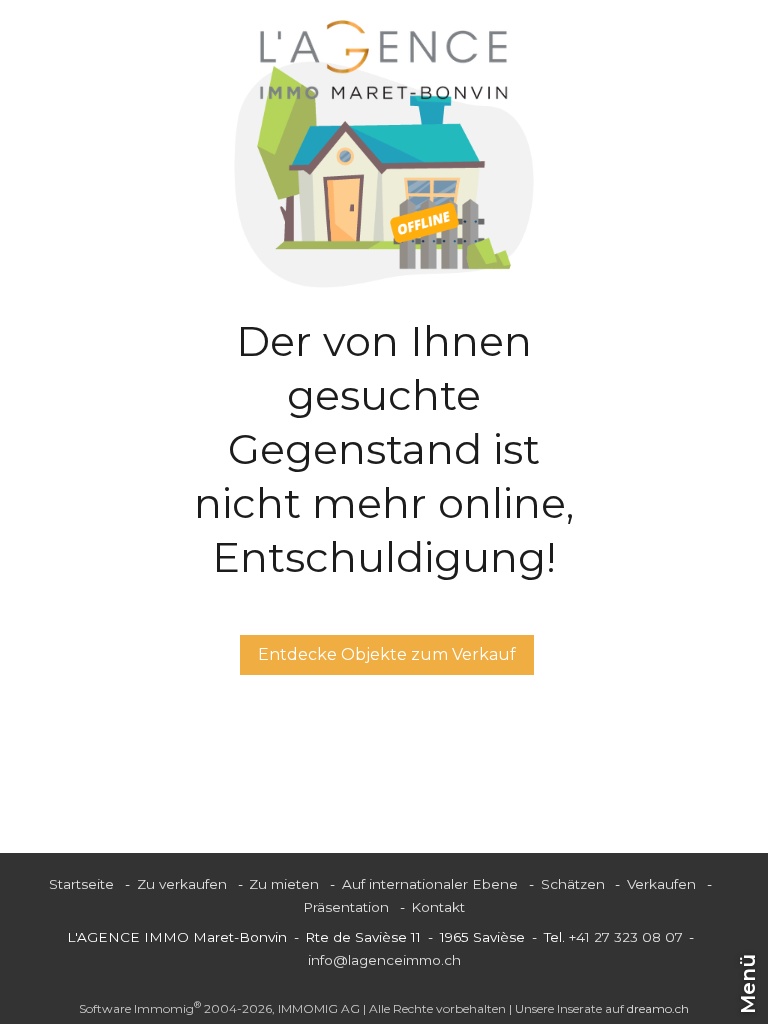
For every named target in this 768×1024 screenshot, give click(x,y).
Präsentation (346, 907)
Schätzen (573, 884)
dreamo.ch (658, 1008)
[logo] (384, 60)
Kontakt (438, 907)
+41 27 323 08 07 (626, 937)
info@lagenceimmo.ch (384, 960)
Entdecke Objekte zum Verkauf (387, 654)
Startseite (81, 884)
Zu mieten (284, 884)
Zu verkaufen (182, 884)
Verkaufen (661, 884)
